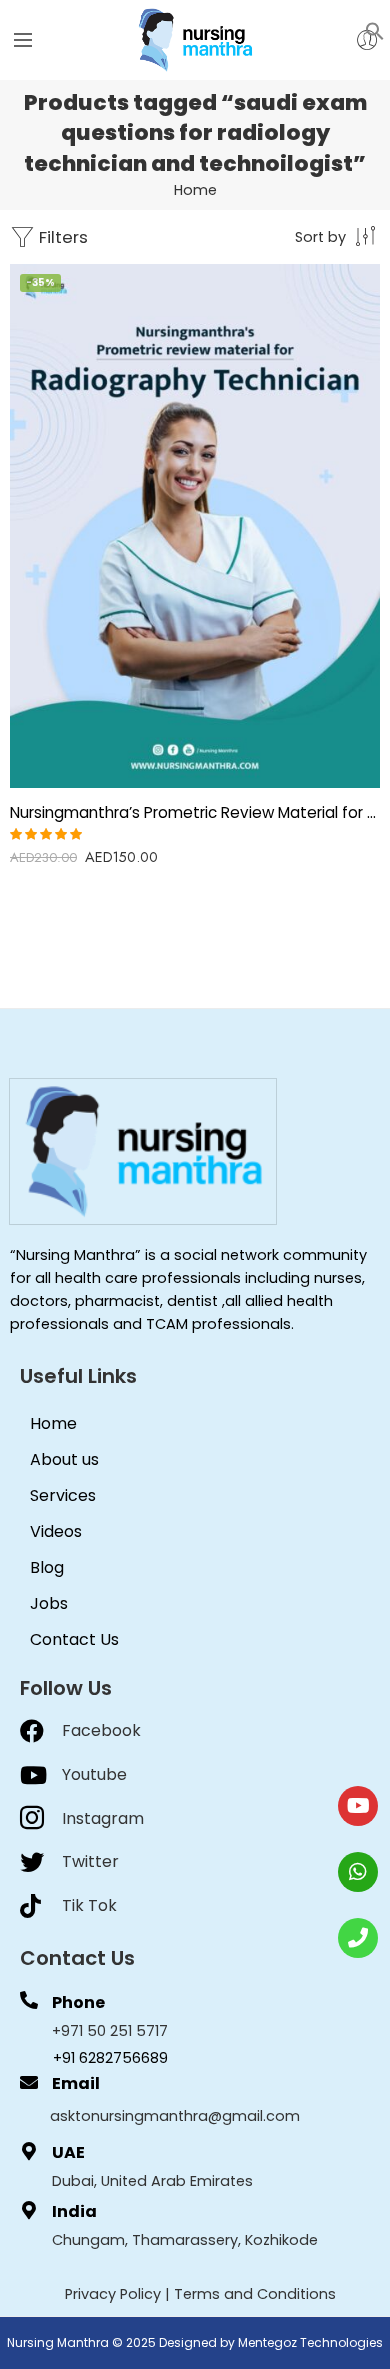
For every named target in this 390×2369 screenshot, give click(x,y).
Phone (78, 2002)
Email (76, 2083)
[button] (375, 30)
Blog (47, 1567)
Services (63, 1495)
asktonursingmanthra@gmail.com (175, 2116)
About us (64, 1459)
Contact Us (74, 1639)
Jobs (49, 1603)
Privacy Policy (113, 2294)
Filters (61, 237)
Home (195, 190)
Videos (56, 1531)
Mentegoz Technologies (310, 2342)
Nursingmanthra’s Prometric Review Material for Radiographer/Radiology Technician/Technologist (195, 812)
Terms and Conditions (255, 2294)
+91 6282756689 (110, 2058)
